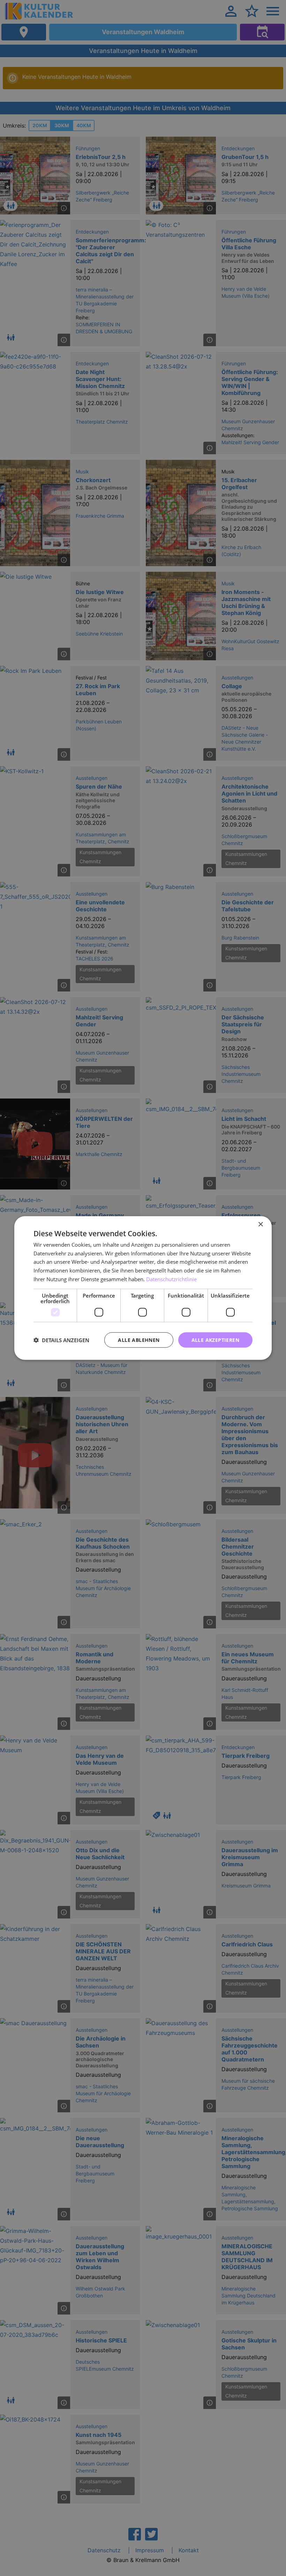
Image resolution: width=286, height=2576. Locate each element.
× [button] (260, 1224)
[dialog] (143, 1288)
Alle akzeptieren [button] (215, 1340)
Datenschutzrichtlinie (171, 1279)
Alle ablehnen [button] (139, 1340)
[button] (61, 1340)
